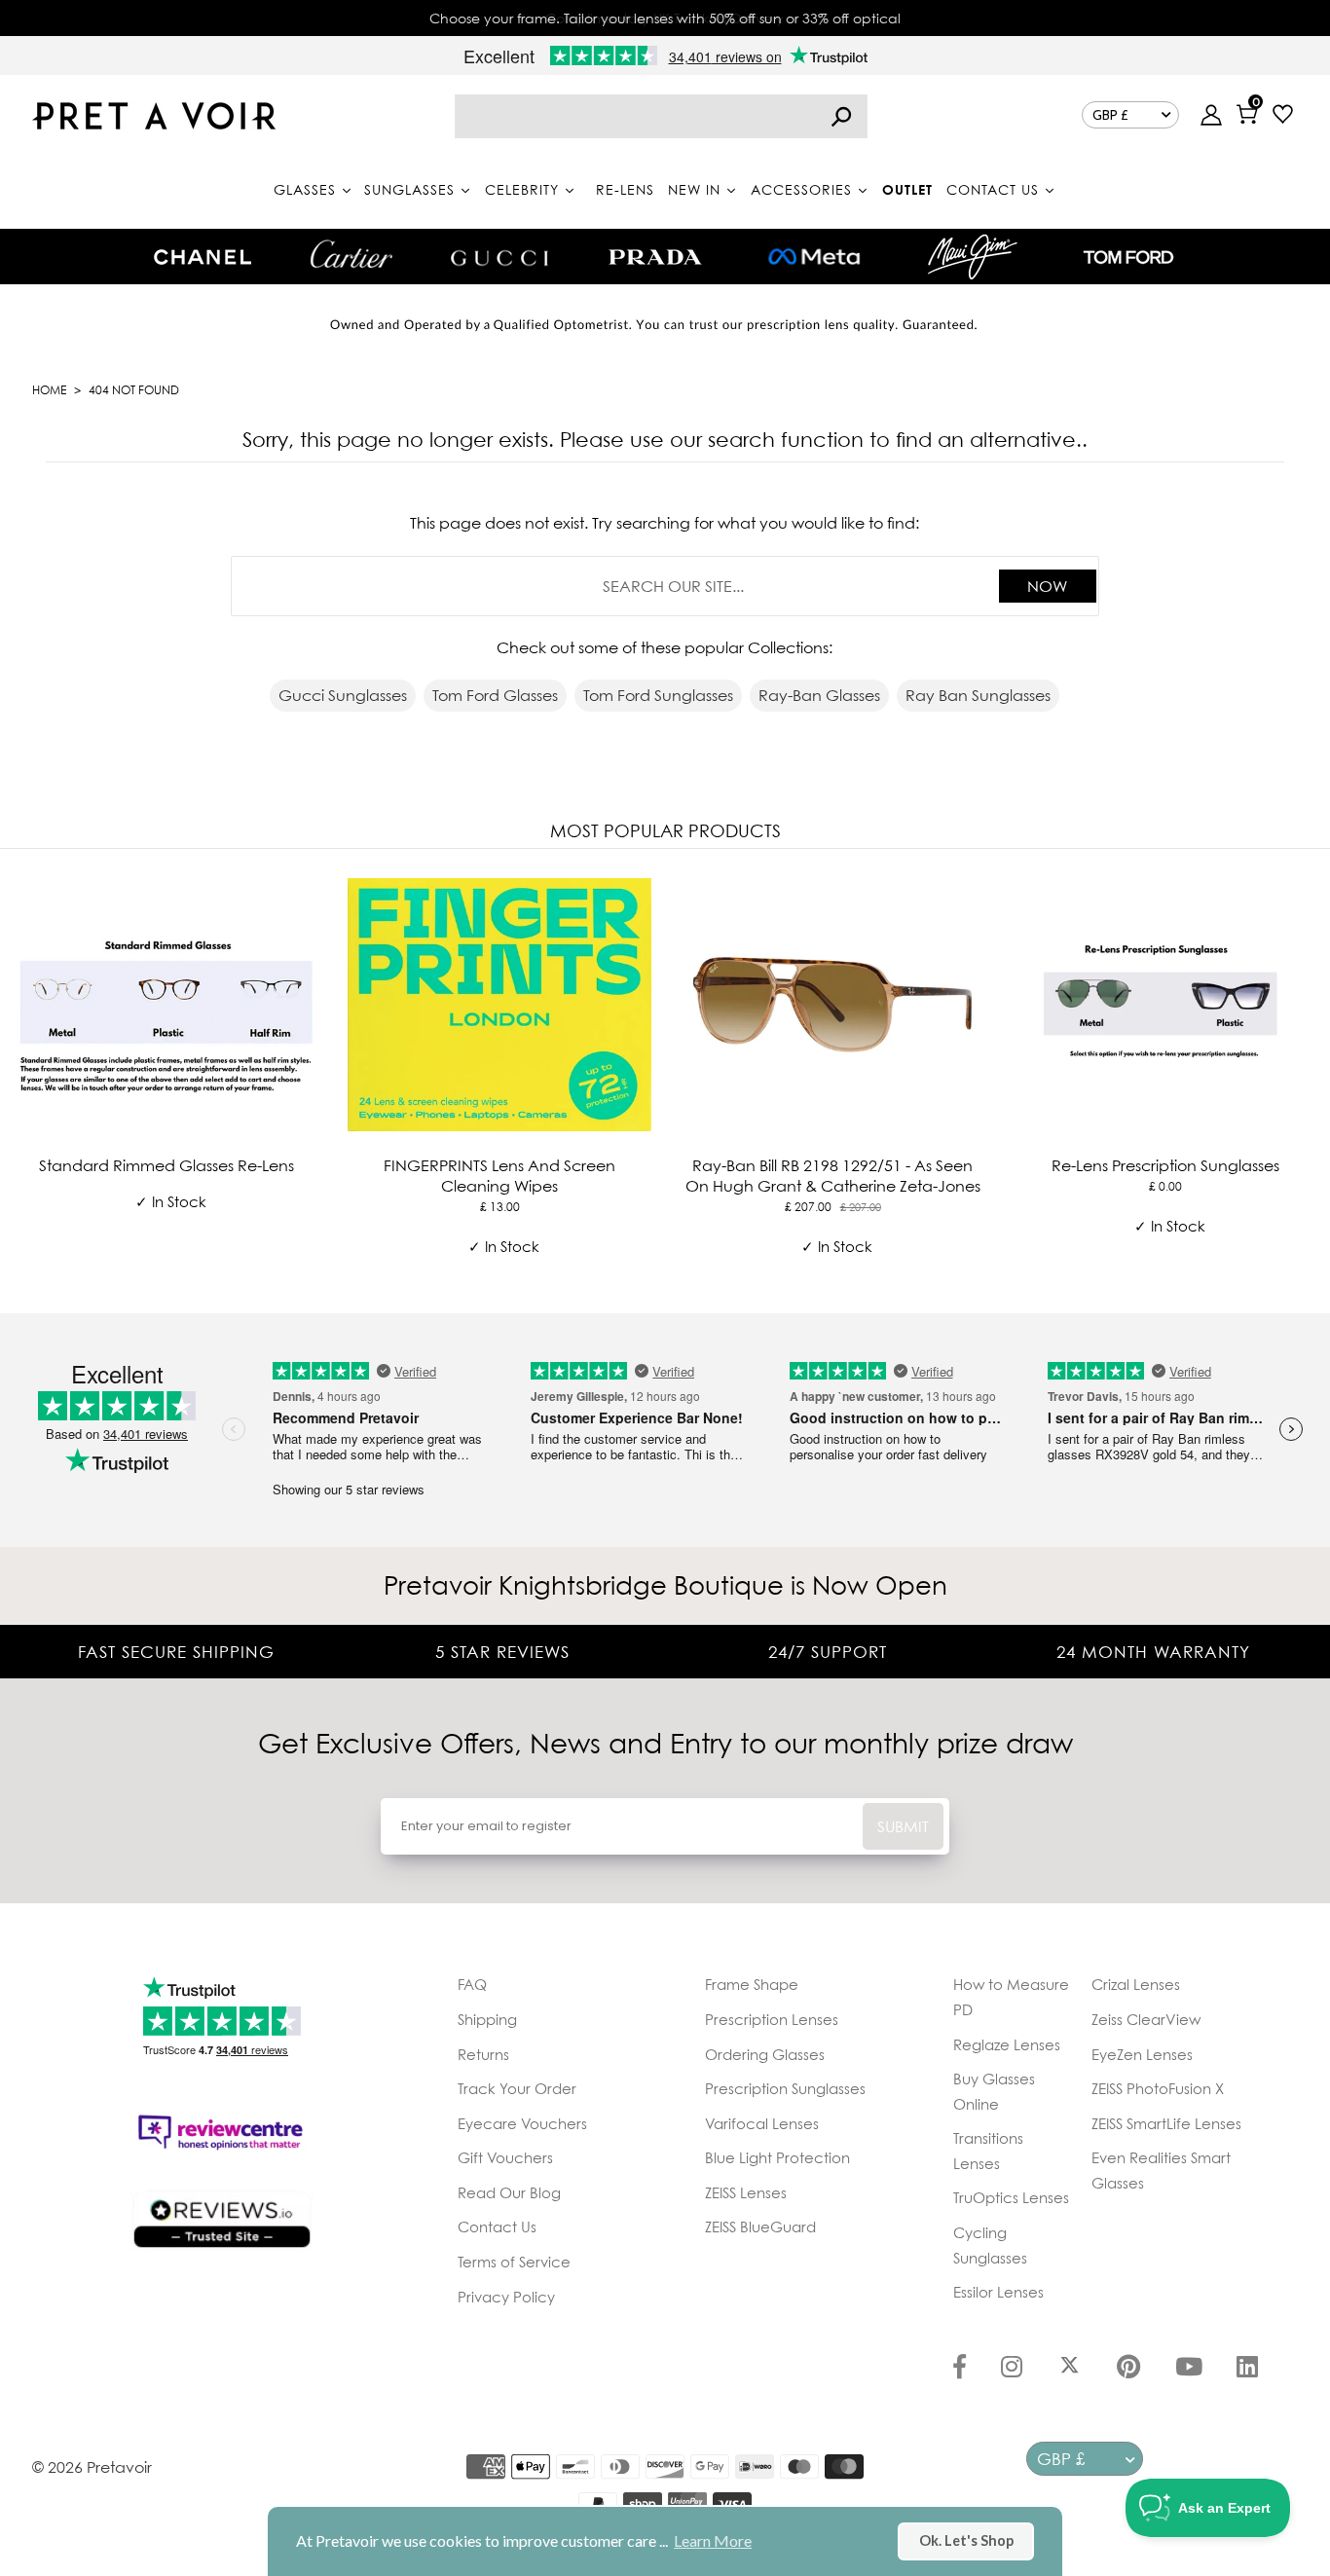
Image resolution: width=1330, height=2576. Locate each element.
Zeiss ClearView (1146, 2019)
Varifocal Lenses (762, 2123)
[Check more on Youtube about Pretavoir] (1189, 2369)
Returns (483, 2054)
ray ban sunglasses (978, 695)
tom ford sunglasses (658, 695)
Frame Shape (752, 1984)
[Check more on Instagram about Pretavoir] (1012, 2369)
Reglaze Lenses (1007, 2044)
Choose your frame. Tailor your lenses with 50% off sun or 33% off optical (665, 18)
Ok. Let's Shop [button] (966, 2540)
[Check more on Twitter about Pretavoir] (1070, 2369)
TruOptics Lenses (1011, 2197)
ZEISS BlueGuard (760, 2226)
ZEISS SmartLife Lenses (1166, 2123)
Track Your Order (517, 2088)
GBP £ (1110, 115)
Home (49, 390)
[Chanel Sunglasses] (203, 257)
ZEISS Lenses (746, 2192)
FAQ (472, 1984)
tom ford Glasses (495, 695)
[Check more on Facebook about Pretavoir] (960, 2369)
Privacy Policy (506, 2297)
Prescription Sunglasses (785, 2088)
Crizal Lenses (1136, 1984)
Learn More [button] (713, 2540)
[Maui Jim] (973, 257)
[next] (1311, 1078)
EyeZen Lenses (1142, 2054)
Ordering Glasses (765, 2054)
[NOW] (841, 116)
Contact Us (497, 2226)
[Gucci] (499, 257)
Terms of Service (514, 2262)
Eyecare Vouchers (522, 2123)
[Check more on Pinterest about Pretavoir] (1128, 2369)
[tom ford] (1128, 257)
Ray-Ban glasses (819, 695)
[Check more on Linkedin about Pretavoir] (1247, 2369)
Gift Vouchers (505, 2157)
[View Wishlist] (1283, 116)
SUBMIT (903, 1826)
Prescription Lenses (772, 2019)
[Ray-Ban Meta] (814, 258)
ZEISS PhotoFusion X (1158, 2088)
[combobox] (661, 116)
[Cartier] (351, 254)
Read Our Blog (509, 2192)
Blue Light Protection (777, 2157)
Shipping (487, 2019)
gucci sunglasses (343, 695)
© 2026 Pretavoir (92, 2467)
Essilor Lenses (998, 2292)
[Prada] (655, 257)
